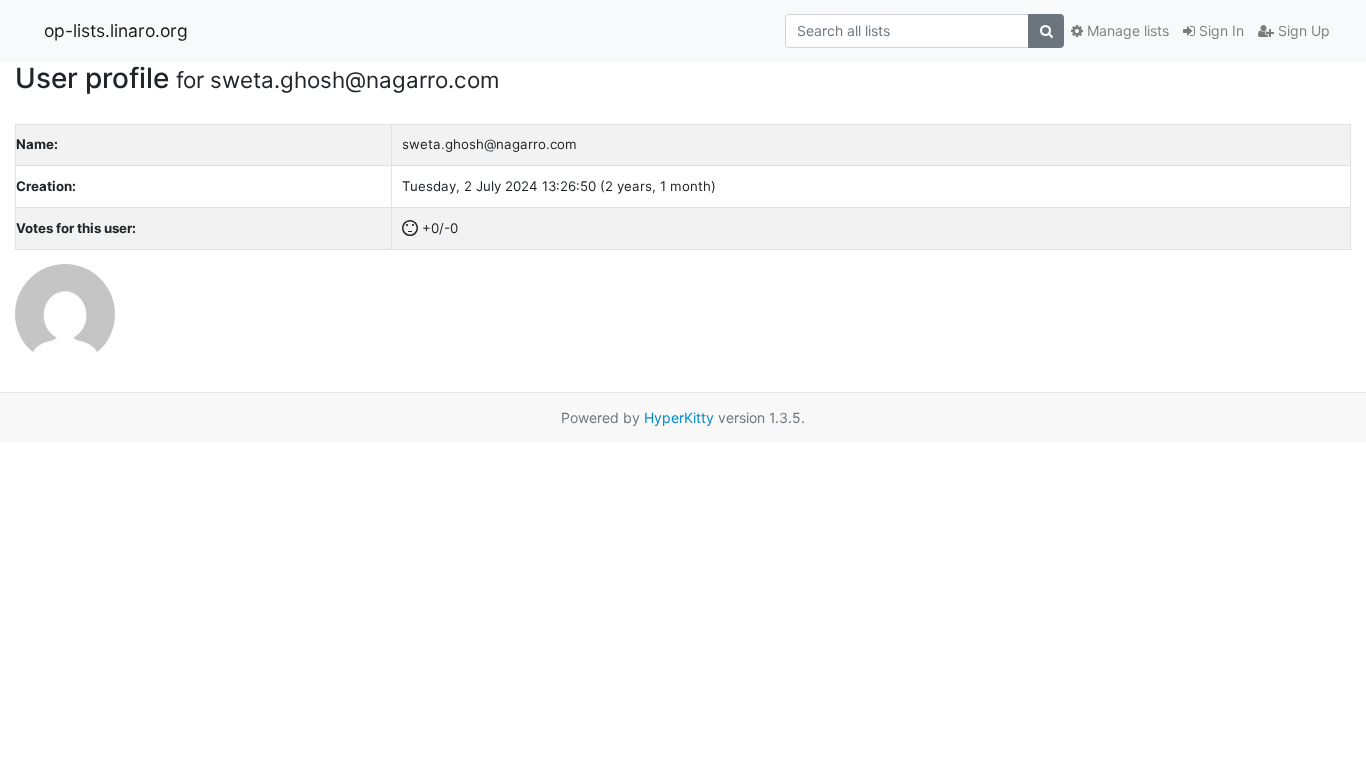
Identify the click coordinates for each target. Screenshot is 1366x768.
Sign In (1219, 30)
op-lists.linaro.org (116, 30)
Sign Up (1302, 30)
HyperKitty (679, 417)
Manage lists (1126, 30)
